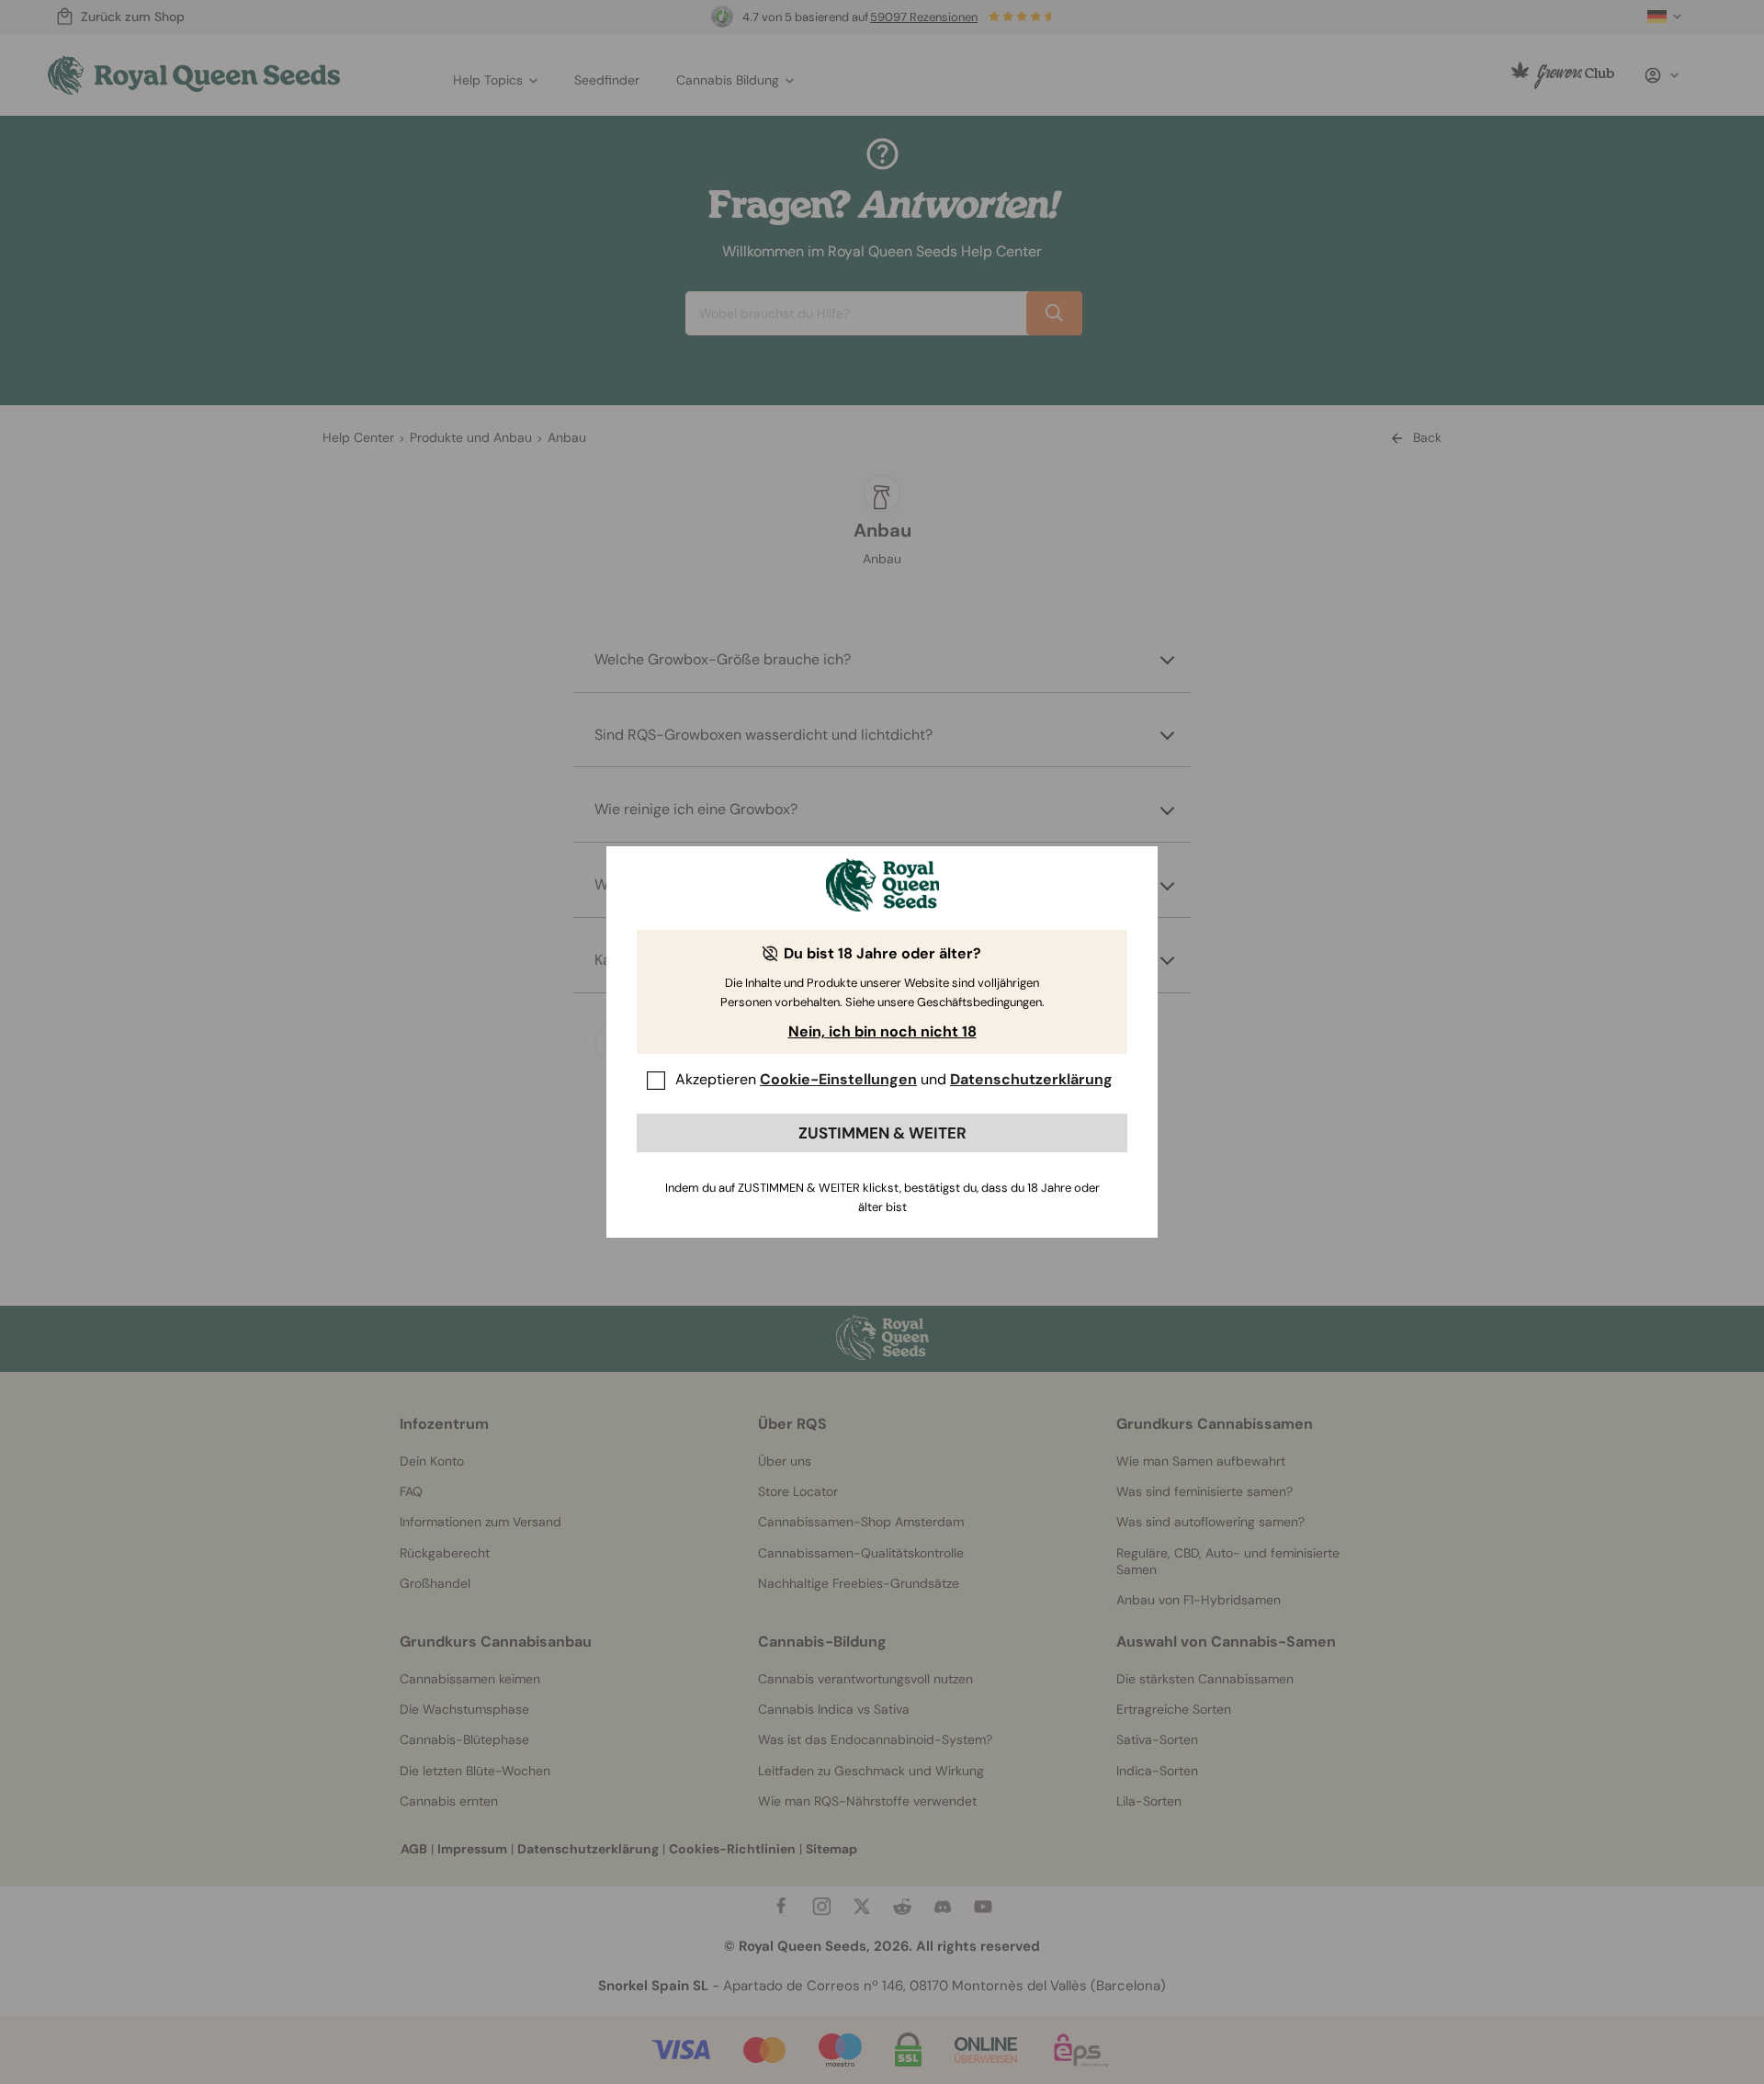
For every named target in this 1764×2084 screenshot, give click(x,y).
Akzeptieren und (894, 1079)
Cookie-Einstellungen (838, 1079)
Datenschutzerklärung (1031, 1079)
